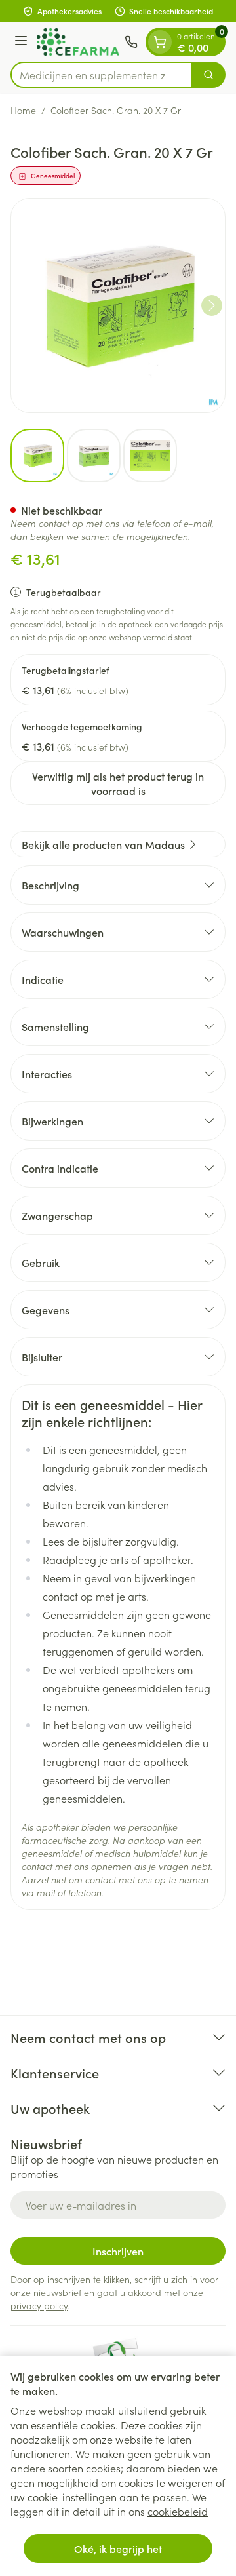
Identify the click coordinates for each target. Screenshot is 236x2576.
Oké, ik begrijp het (118, 2548)
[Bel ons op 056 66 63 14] (131, 42)
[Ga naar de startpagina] (78, 42)
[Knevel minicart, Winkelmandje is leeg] (160, 42)
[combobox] (102, 75)
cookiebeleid (178, 2511)
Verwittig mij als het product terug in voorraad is (118, 783)
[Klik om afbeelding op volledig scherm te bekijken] (118, 305)
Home (23, 110)
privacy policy (39, 2305)
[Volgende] (212, 305)
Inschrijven (118, 2251)
